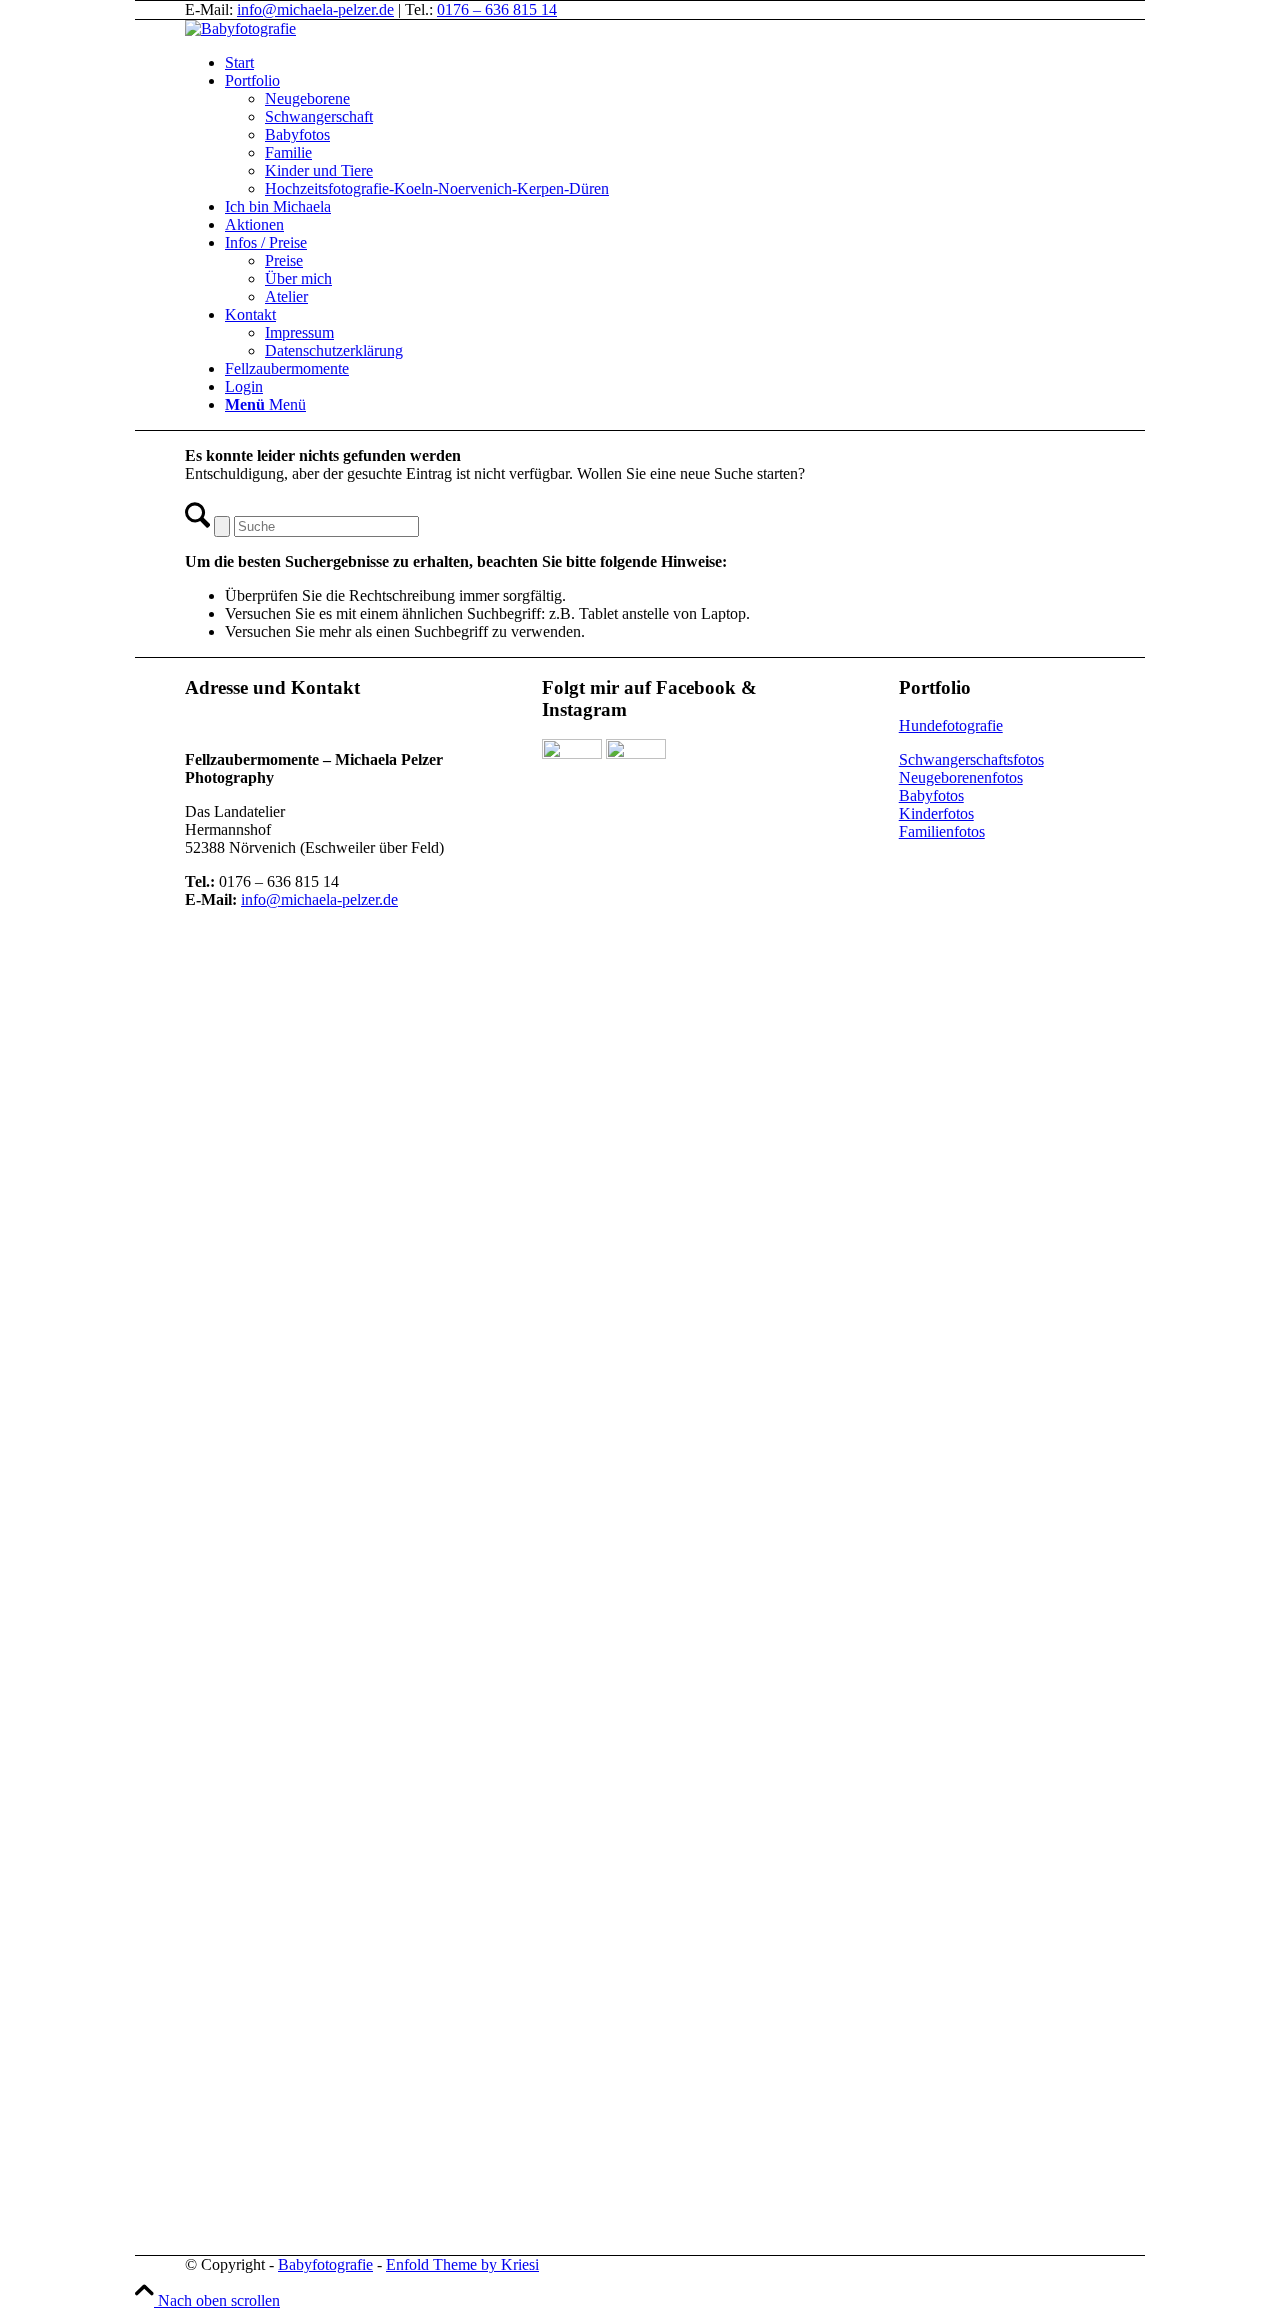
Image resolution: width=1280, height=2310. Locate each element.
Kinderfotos (936, 813)
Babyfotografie (325, 2264)
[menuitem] (710, 63)
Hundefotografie (951, 725)
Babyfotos (931, 795)
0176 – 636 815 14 (497, 9)
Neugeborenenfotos (961, 777)
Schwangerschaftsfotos (971, 759)
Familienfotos (942, 831)
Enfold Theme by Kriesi (462, 2264)
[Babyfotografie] (240, 28)
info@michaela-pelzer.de (315, 9)
